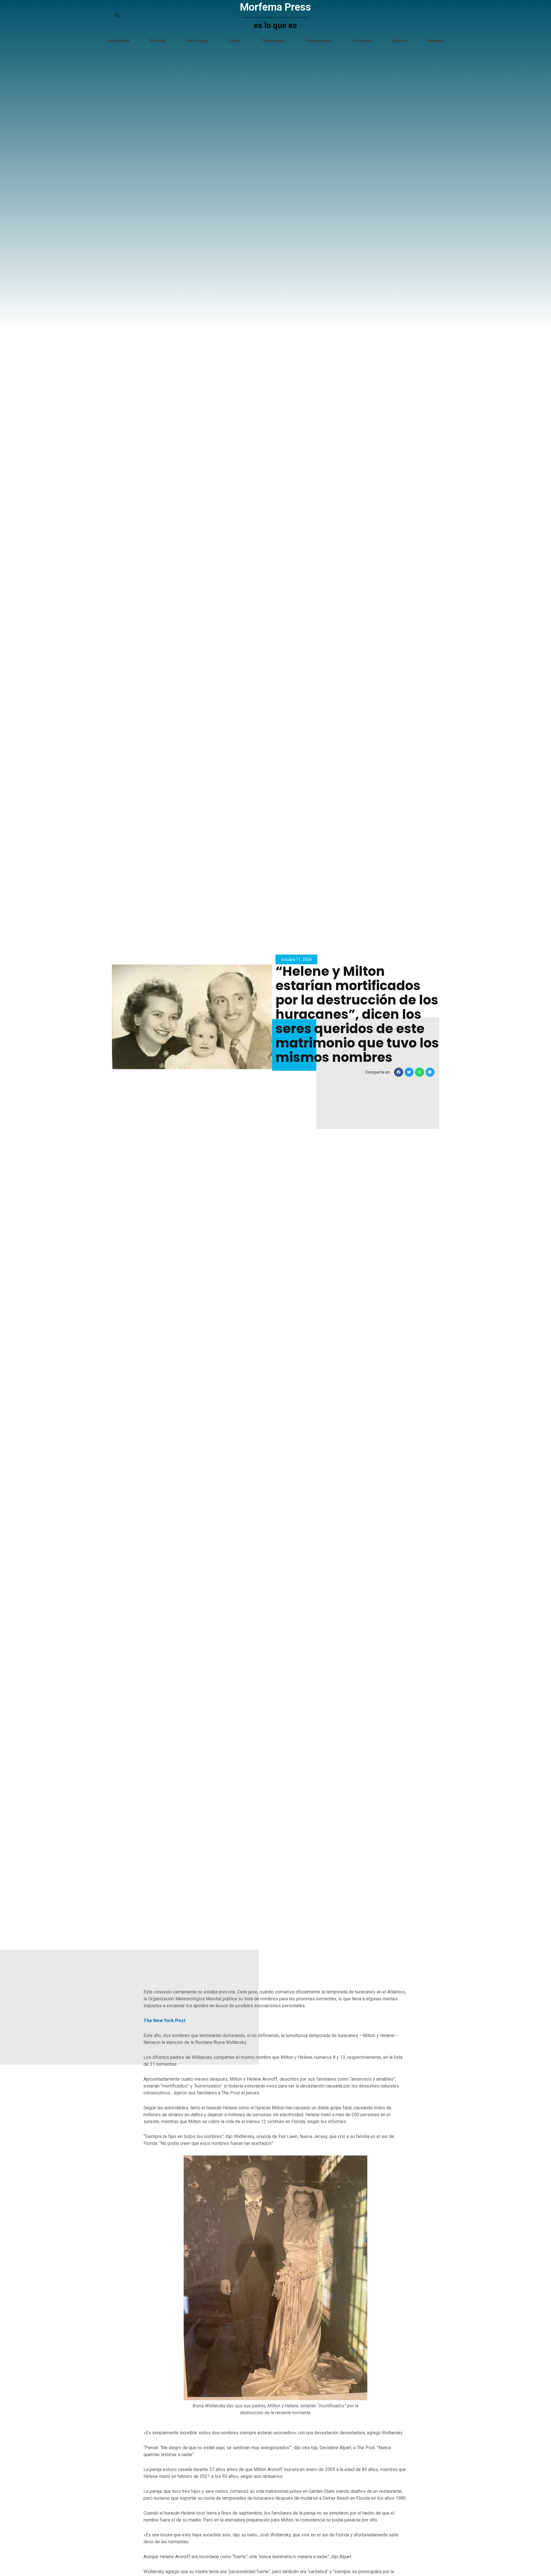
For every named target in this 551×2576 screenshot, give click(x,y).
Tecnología (197, 41)
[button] (399, 1072)
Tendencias (273, 41)
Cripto (235, 41)
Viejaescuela (318, 41)
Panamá (435, 41)
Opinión (399, 41)
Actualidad (119, 41)
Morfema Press (275, 7)
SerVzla (158, 41)
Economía (361, 41)
